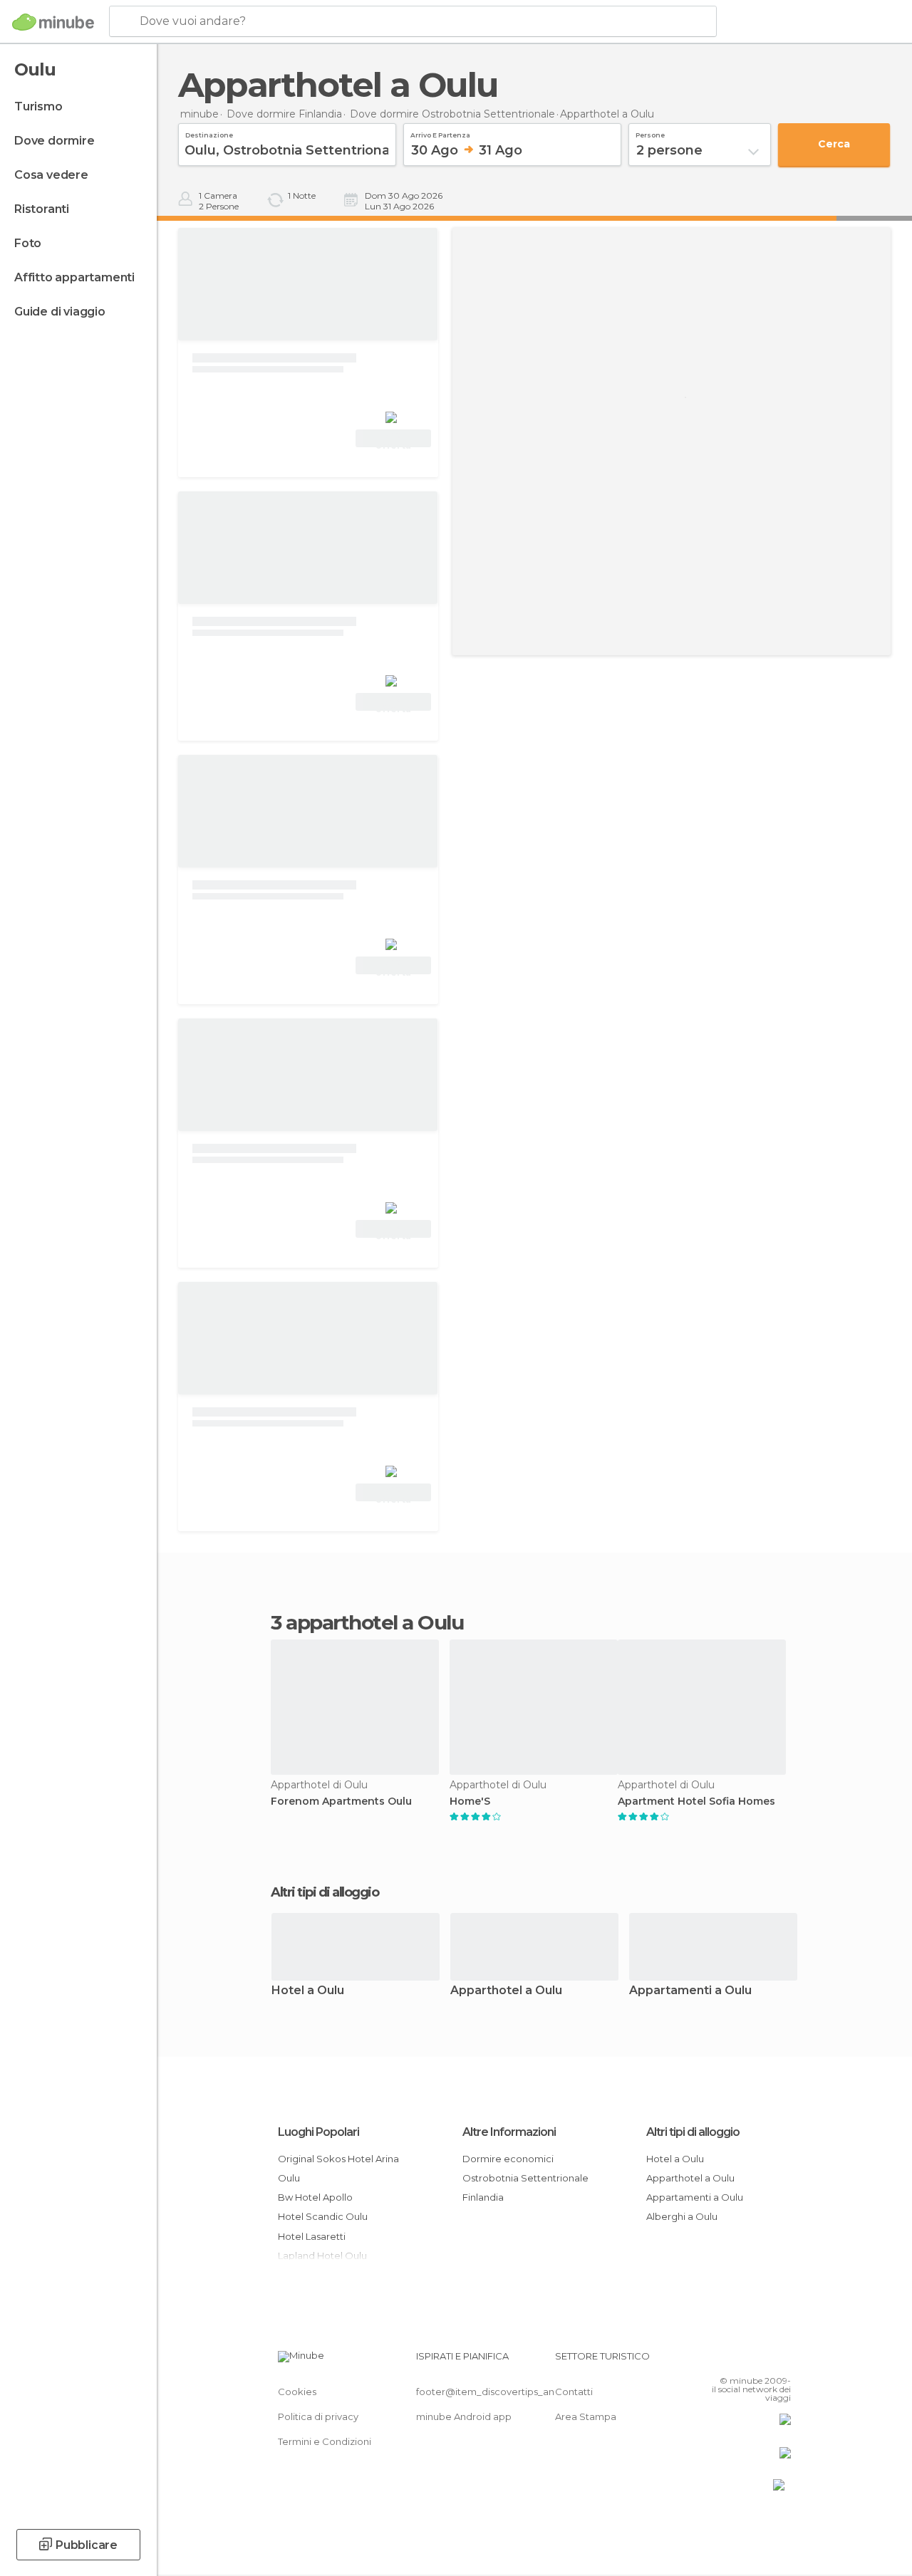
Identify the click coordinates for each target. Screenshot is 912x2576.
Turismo (38, 106)
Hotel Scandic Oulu (323, 2216)
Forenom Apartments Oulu (341, 1801)
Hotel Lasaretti (312, 2236)
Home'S (470, 1801)
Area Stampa (586, 2416)
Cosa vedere (51, 175)
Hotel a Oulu (308, 1991)
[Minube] (53, 22)
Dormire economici (508, 2159)
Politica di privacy (318, 2416)
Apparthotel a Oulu (506, 1991)
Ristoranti (42, 209)
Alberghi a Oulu (682, 2216)
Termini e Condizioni (325, 2441)
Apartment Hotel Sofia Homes (696, 1801)
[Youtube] (782, 2360)
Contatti (574, 2392)
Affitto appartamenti (74, 277)
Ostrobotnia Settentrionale (525, 2178)
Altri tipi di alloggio (693, 2132)
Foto (28, 243)
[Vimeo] (763, 2360)
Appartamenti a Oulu (690, 1991)
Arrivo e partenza (440, 133)
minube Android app (464, 2416)
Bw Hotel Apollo (315, 2197)
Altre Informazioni (509, 2132)
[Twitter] (745, 2360)
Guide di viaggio (60, 312)
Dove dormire (55, 141)
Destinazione (209, 133)
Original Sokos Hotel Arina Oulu (338, 2168)
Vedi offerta (393, 440)
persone (650, 133)
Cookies (297, 2392)
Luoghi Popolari (318, 2132)
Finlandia (483, 2197)
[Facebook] (726, 2360)
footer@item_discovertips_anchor (496, 2392)
